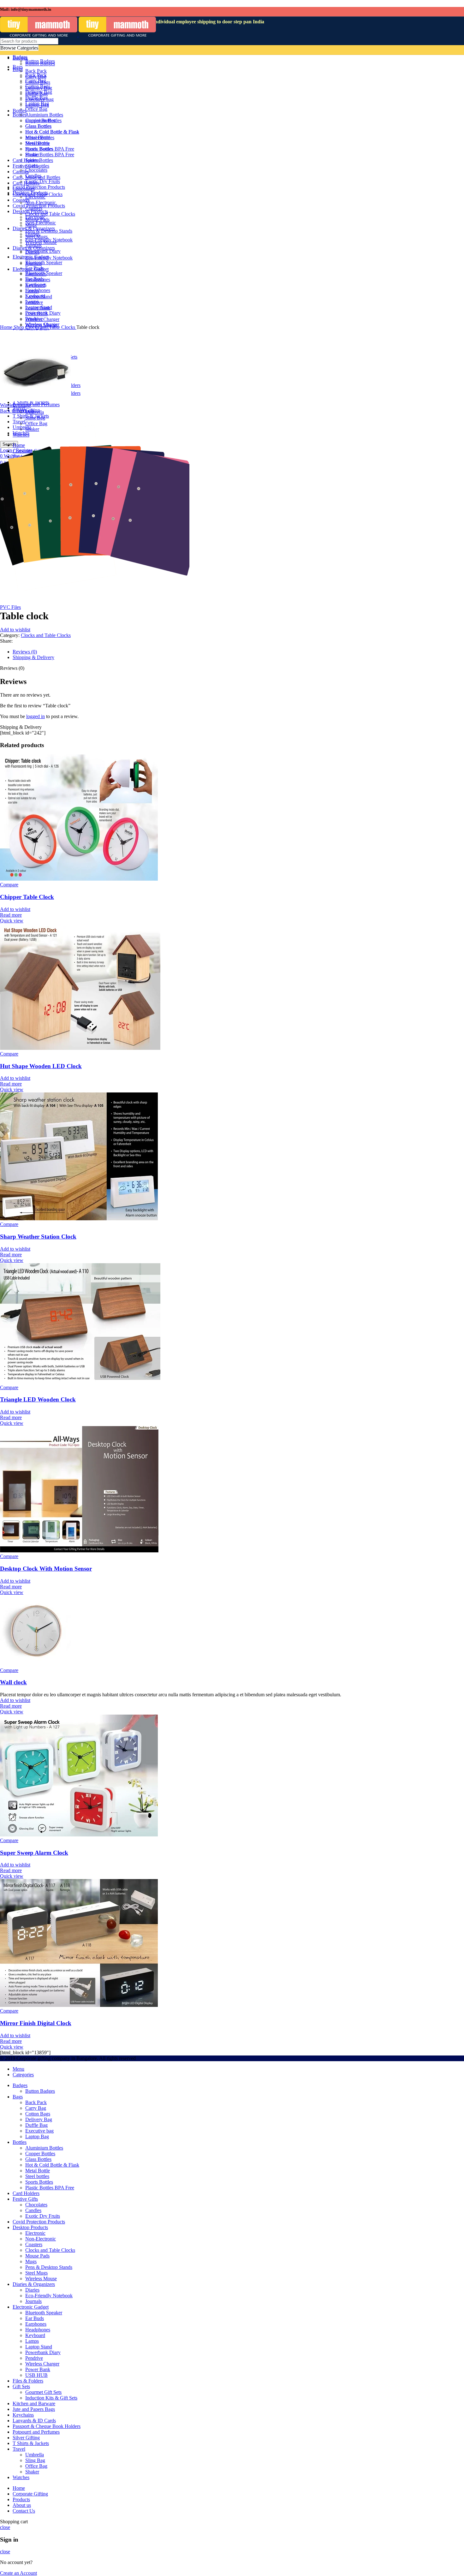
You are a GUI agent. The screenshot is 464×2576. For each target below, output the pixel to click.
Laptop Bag (37, 2136)
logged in (36, 716)
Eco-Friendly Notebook (49, 2296)
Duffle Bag (36, 2125)
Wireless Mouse (41, 2279)
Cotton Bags (38, 2114)
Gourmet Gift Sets (43, 2392)
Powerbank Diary (43, 2352)
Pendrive (34, 2358)
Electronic (35, 2233)
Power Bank (38, 2369)
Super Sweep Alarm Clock (34, 1853)
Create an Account (18, 2573)
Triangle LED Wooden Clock (38, 1399)
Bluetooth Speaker (44, 2313)
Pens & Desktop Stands (49, 2267)
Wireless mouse (15, 405)
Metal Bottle (38, 2171)
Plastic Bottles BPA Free (50, 2188)
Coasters (34, 2244)
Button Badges (40, 2091)
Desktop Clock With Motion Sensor (46, 1569)
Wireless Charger (42, 2364)
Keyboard (35, 2335)
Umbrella (35, 412)
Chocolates (36, 2205)
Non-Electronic (41, 2239)
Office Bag (36, 2466)
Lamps (32, 2341)
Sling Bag (35, 2460)
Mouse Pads (37, 2256)
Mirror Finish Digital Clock (36, 2023)
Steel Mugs (36, 2273)
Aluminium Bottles (44, 2148)
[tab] (199, 652)
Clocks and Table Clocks (51, 327)
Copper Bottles (40, 2154)
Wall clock (13, 1682)
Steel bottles (37, 2176)
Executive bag (39, 2131)
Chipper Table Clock (27, 897)
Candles (33, 2210)
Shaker (32, 2472)
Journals (33, 2301)
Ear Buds (35, 2318)
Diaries (32, 2290)
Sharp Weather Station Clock (38, 1237)
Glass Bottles (38, 2159)
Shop (19, 327)
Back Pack (36, 2102)
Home (7, 327)
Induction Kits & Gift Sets (51, 2398)
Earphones (36, 2324)
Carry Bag (36, 2108)
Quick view (12, 921)
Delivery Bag (39, 2119)
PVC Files (10, 607)
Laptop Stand (39, 2347)
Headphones (38, 2330)
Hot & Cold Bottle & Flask (52, 2165)
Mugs (31, 2261)
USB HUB (36, 2375)
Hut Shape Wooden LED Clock (41, 1066)
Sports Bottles (39, 2182)
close (5, 2527)
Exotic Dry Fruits (43, 2216)
